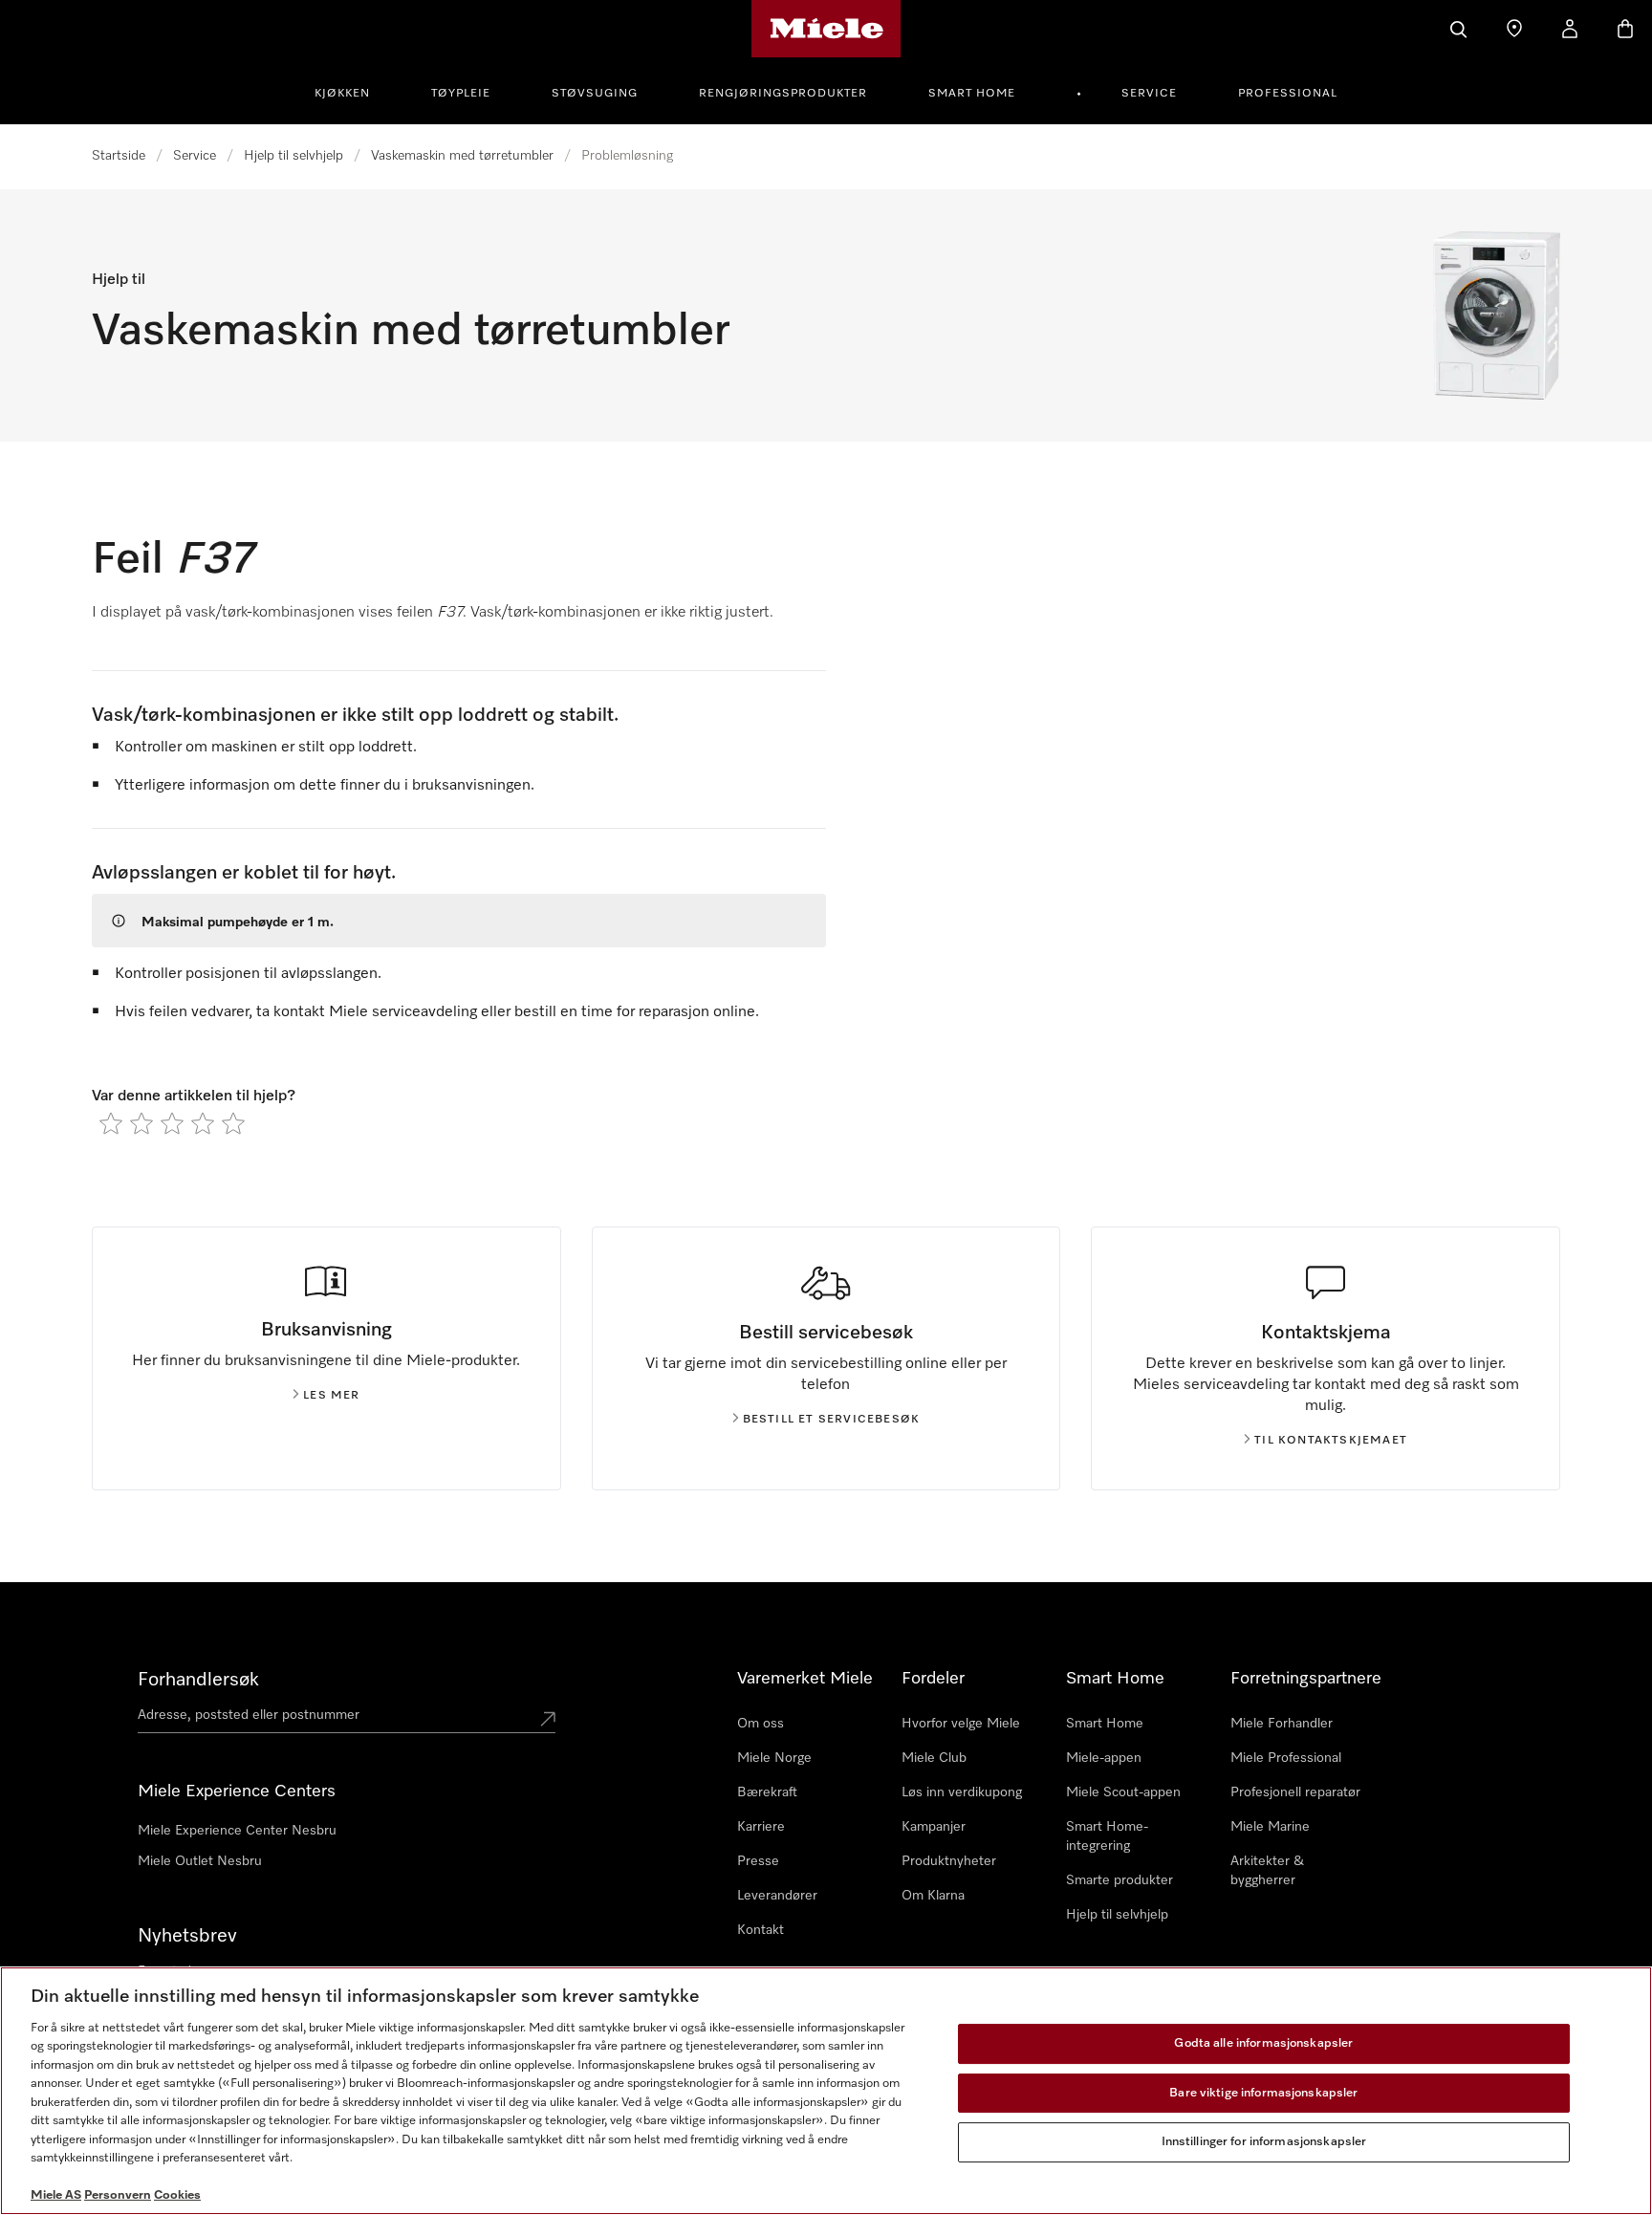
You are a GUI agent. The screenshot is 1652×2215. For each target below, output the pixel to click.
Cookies (177, 2195)
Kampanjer (934, 1827)
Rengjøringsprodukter (783, 94)
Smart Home (972, 94)
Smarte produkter (1119, 1880)
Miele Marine (1270, 1827)
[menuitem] (353, 91)
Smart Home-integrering (1107, 1836)
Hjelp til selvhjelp (293, 156)
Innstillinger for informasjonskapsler (1264, 2142)
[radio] (111, 1123)
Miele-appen (1104, 1758)
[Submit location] (548, 1719)
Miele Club (934, 1758)
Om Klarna (933, 1896)
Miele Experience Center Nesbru (237, 1831)
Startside (119, 156)
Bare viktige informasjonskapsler (1263, 2093)
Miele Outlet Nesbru (200, 1861)
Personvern (118, 2195)
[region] (826, 2091)
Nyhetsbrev (187, 1936)
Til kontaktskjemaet (1331, 1441)
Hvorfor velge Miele (961, 1724)
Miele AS (56, 2195)
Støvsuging (595, 94)
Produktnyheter (949, 1861)
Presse (758, 1861)
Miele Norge (774, 1758)
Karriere (761, 1827)
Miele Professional (1286, 1758)
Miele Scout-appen (1123, 1792)
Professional (1288, 94)
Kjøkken (342, 94)
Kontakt (761, 1930)
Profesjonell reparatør (1295, 1792)
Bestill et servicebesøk (832, 1420)
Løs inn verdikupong (962, 1792)
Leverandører (777, 1896)
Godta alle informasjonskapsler (1263, 2043)
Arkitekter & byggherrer (1267, 1871)
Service (1149, 94)
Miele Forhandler (1282, 1724)
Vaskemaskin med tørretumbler (462, 156)
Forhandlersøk (198, 1680)
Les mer (331, 1396)
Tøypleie (461, 94)
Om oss (761, 1724)
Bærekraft (767, 1792)
